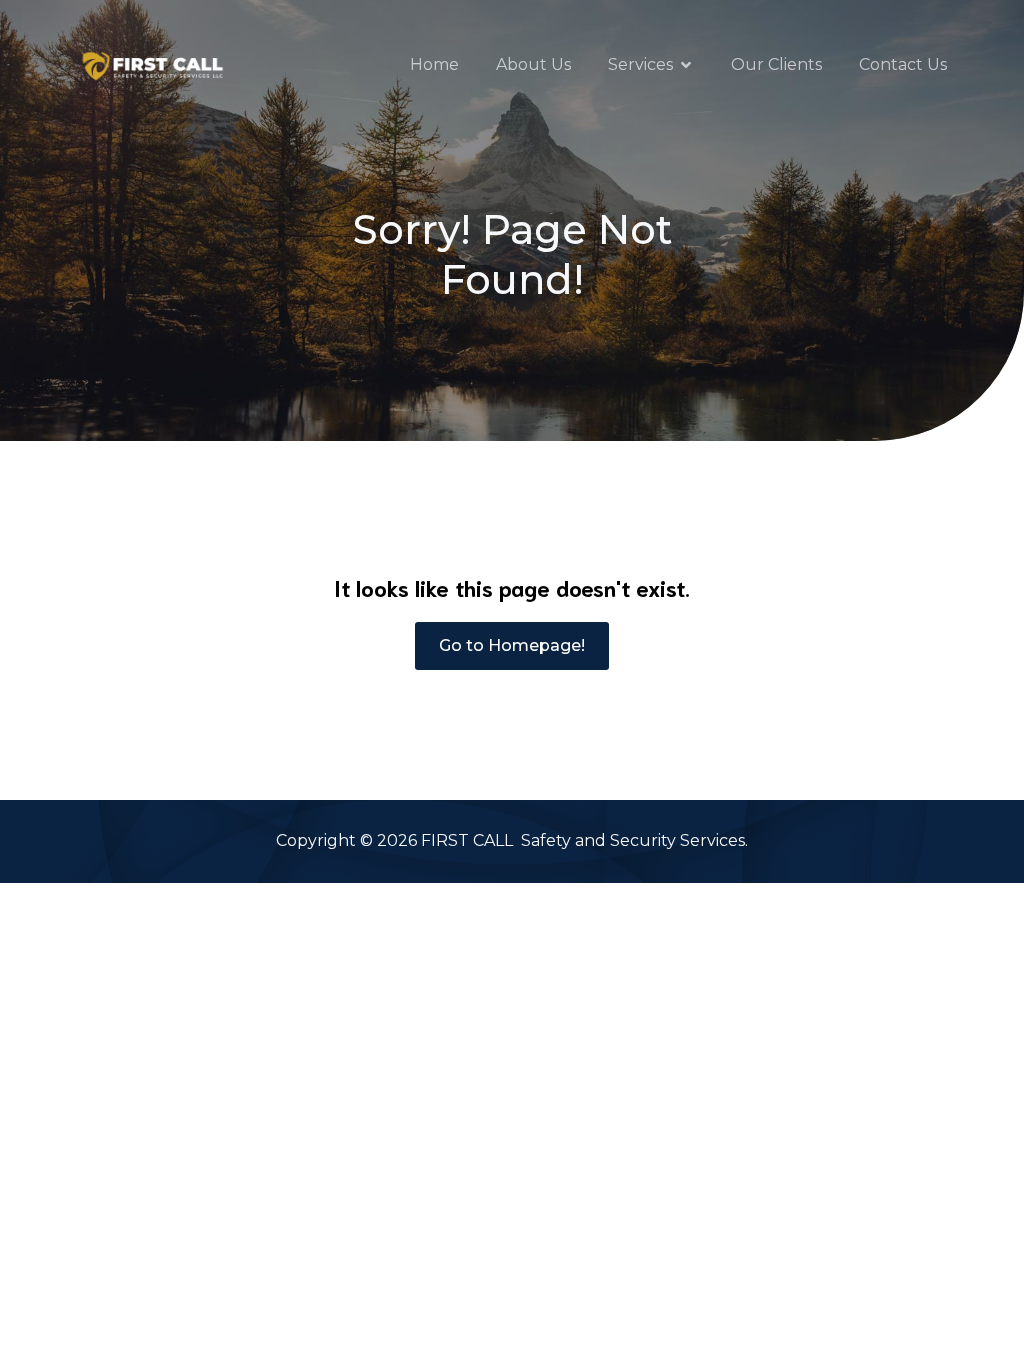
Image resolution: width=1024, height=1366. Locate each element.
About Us (533, 64)
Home (434, 64)
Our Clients (776, 64)
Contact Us (903, 64)
